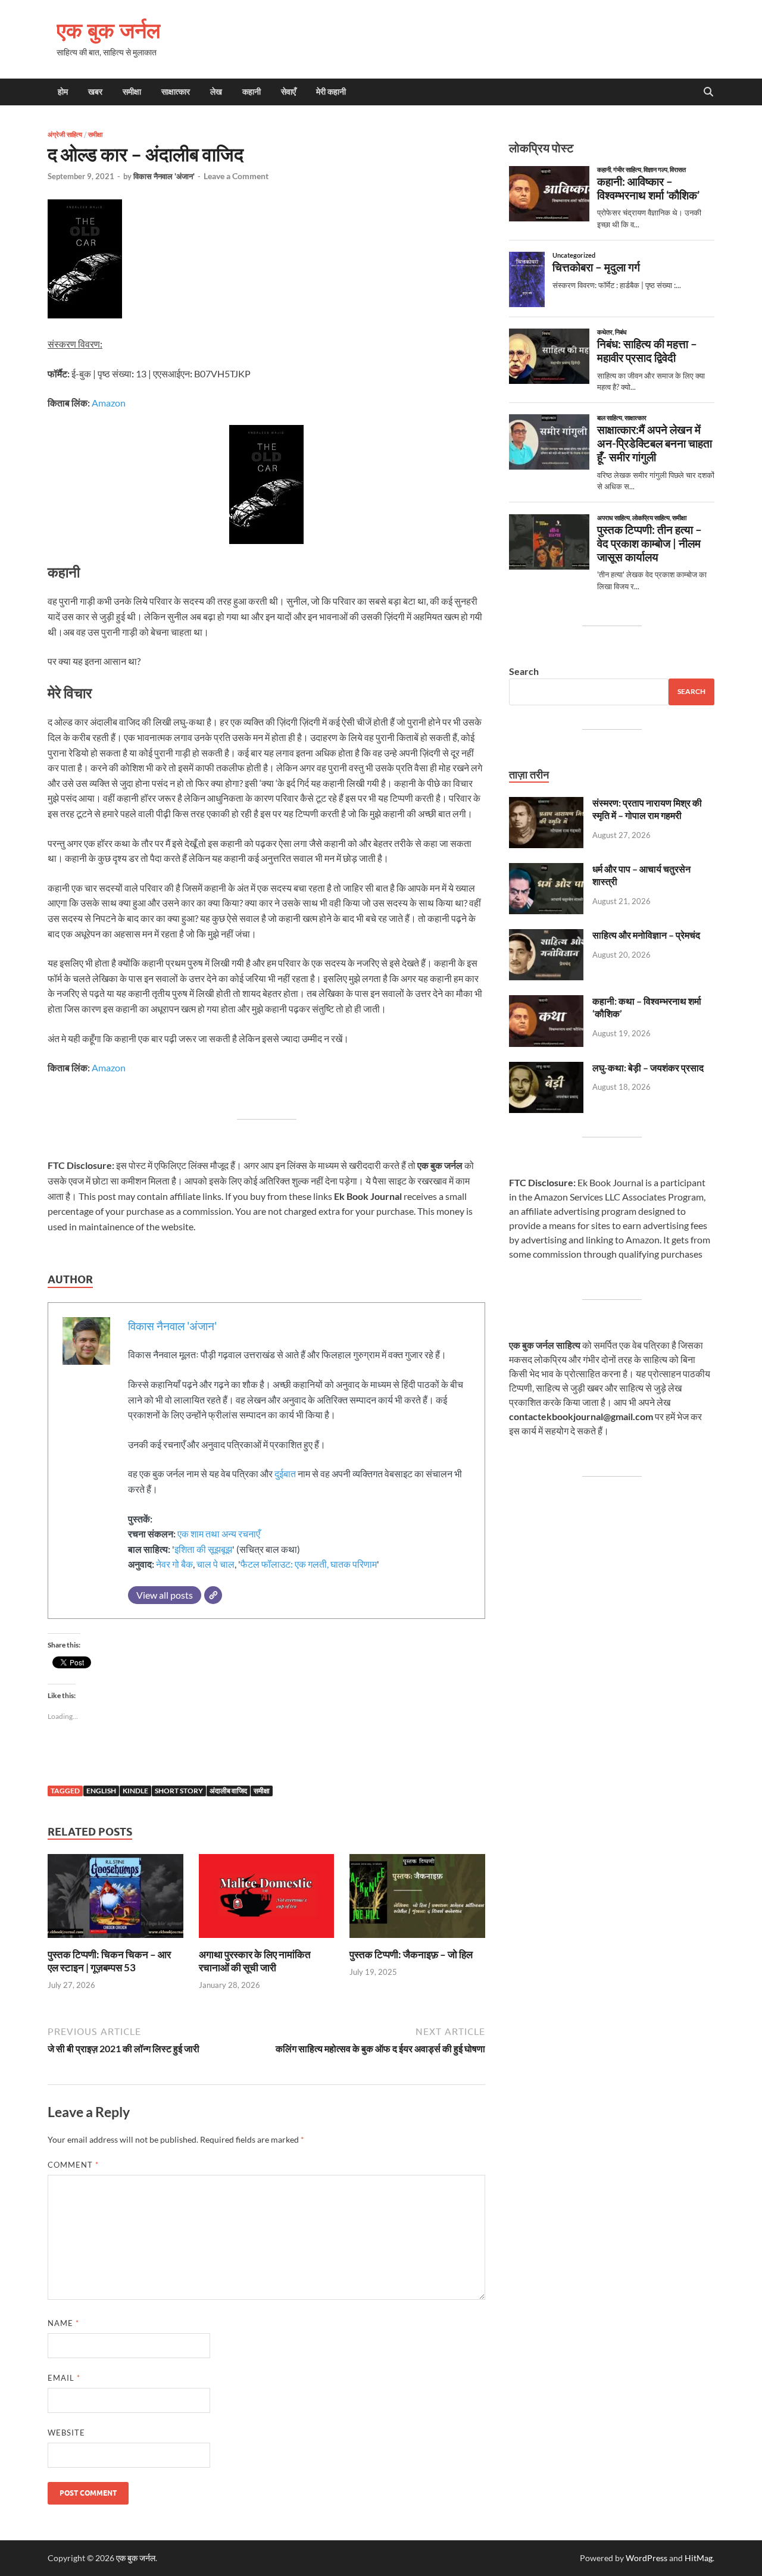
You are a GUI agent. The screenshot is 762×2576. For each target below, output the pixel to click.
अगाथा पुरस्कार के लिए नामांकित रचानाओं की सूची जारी (255, 1961)
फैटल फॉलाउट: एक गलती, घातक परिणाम (309, 1564)
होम (63, 92)
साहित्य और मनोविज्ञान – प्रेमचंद (646, 935)
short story (179, 1791)
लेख (216, 92)
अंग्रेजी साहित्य (65, 135)
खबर (95, 92)
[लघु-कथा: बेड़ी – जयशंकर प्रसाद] (546, 1069)
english (101, 1791)
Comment (73, 2165)
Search (524, 671)
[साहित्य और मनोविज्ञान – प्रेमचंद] (546, 936)
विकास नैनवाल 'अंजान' (164, 176)
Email (64, 2378)
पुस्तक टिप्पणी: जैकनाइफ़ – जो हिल (411, 1954)
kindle (135, 1791)
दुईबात (285, 1473)
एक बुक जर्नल (109, 30)
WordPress (647, 2558)
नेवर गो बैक (174, 1564)
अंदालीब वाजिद (228, 1791)
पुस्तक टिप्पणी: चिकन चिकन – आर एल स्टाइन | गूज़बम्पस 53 (109, 1961)
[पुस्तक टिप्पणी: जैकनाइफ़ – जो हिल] (417, 1900)
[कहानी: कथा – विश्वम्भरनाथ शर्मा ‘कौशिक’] (546, 1002)
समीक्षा (132, 92)
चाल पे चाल (216, 1564)
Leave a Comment (236, 176)
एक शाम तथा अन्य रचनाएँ (219, 1534)
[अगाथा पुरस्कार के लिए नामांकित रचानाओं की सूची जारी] (267, 1900)
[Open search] (708, 92)
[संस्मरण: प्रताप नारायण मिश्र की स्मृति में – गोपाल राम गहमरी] (546, 804)
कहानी (252, 92)
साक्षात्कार (176, 92)
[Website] (213, 1595)
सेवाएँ (288, 92)
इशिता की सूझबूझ (203, 1549)
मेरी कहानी (331, 92)
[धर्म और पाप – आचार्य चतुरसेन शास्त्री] (546, 870)
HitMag (699, 2558)
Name (63, 2323)
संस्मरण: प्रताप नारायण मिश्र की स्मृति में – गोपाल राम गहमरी (647, 809)
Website (66, 2433)
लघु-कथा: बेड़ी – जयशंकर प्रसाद (648, 1067)
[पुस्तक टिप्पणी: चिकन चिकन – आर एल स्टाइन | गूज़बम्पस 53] (115, 1900)
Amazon (109, 403)
